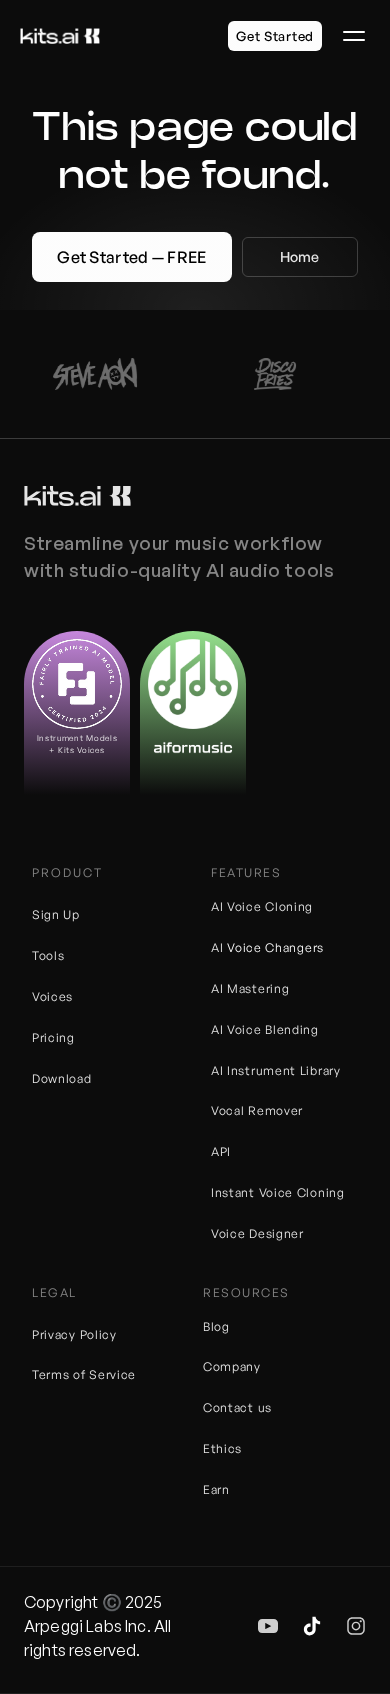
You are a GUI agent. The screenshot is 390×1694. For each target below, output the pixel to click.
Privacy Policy (74, 1334)
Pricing (53, 1037)
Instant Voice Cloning (278, 1192)
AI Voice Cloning (262, 906)
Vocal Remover (257, 1110)
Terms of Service (84, 1374)
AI (219, 947)
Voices (52, 996)
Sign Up (56, 914)
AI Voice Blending (265, 1029)
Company (232, 1366)
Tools (48, 955)
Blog (216, 1326)
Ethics (222, 1448)
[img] (268, 1626)
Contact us (237, 1407)
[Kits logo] (77, 496)
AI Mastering (250, 988)
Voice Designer (257, 1233)
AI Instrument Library (276, 1070)
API (221, 1151)
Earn (216, 1489)
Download (62, 1078)
